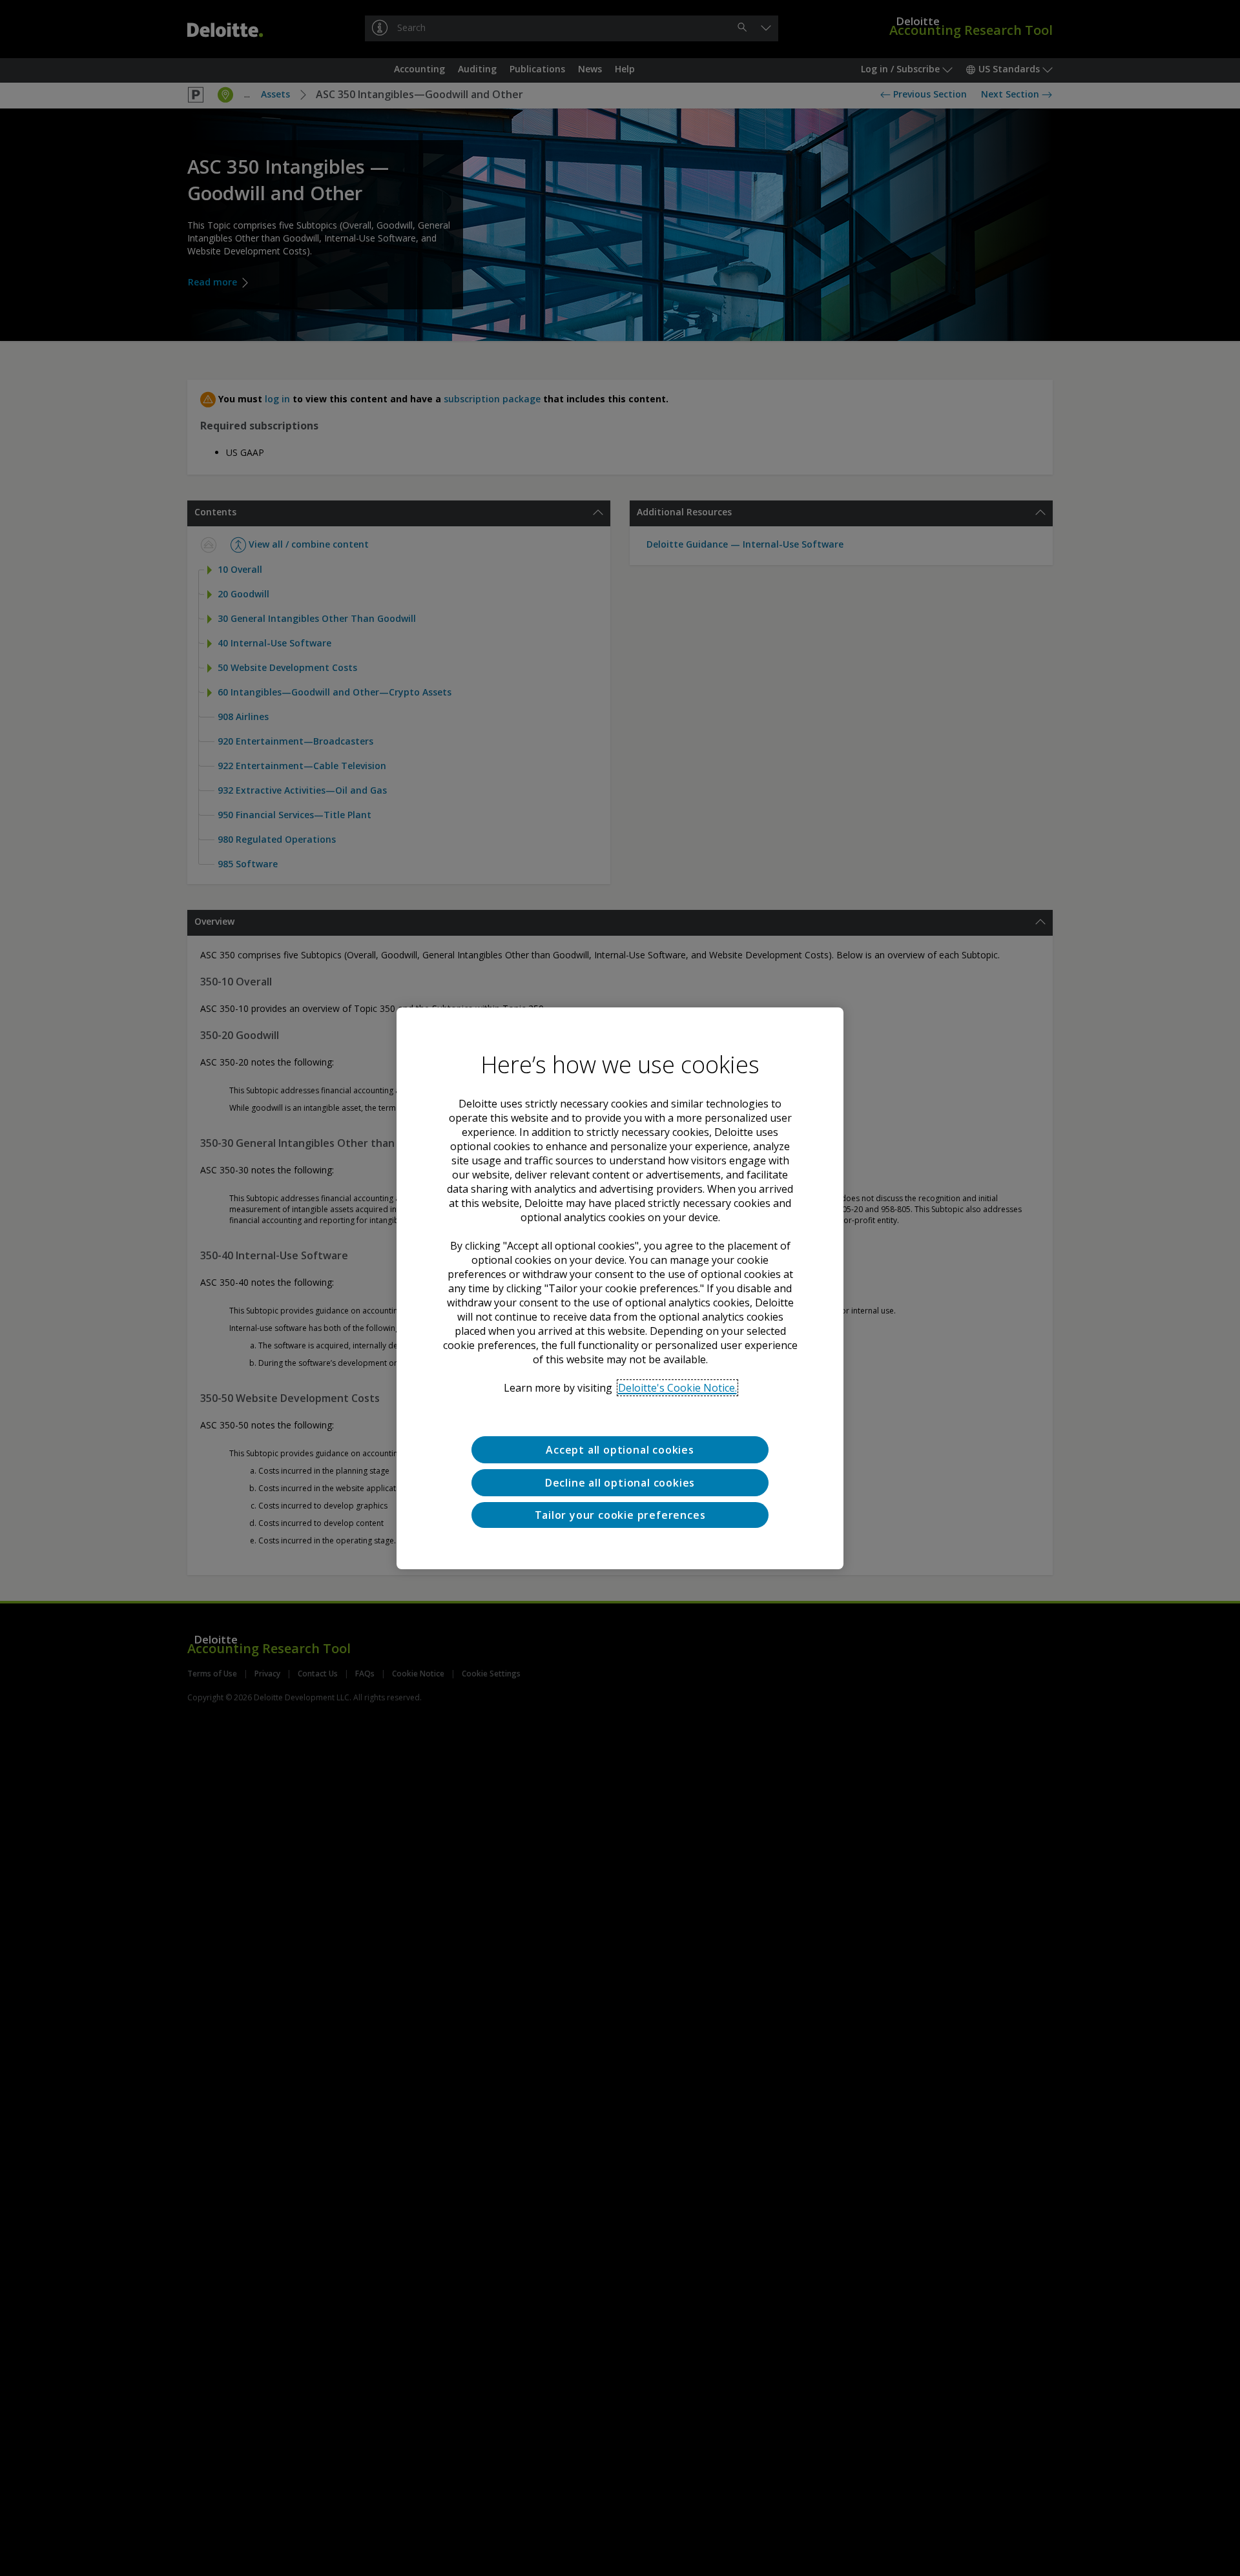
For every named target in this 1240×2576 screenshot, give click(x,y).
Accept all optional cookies (620, 1450)
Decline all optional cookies (620, 1482)
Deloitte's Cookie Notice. (677, 1388)
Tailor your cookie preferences (620, 1514)
